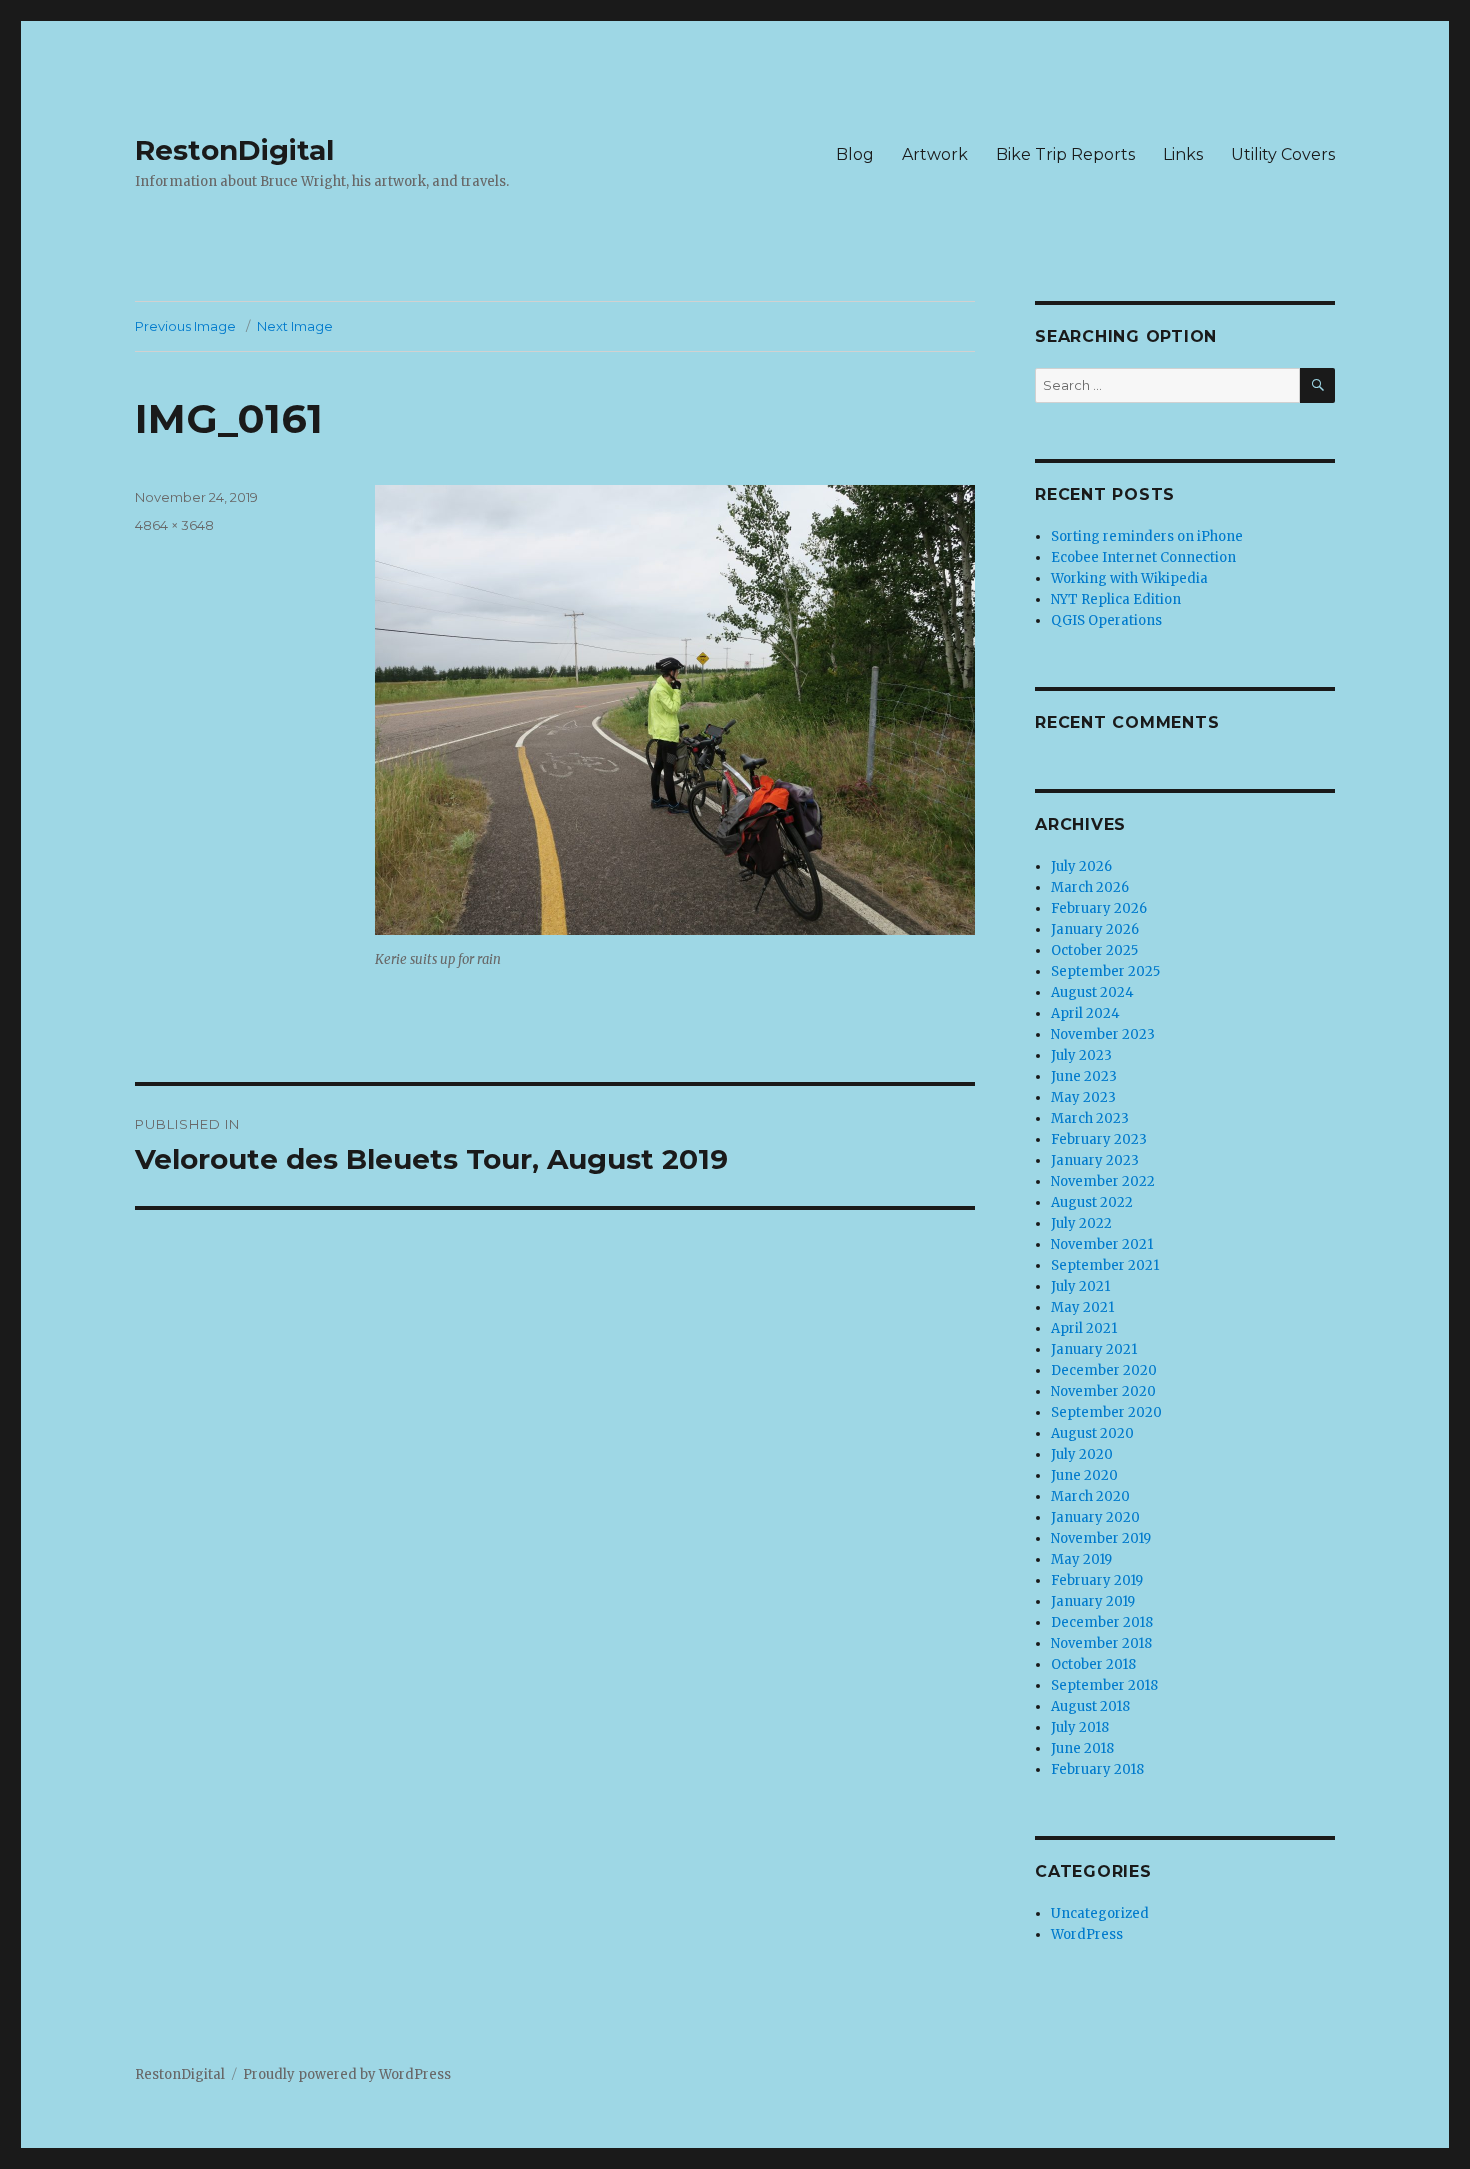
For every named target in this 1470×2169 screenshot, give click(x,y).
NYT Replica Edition (1116, 599)
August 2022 (1092, 1202)
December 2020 (1104, 1370)
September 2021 (1105, 1265)
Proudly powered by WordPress (347, 2074)
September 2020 (1106, 1412)
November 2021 (1102, 1244)
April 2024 (1085, 1013)
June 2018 (1082, 1748)
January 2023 (1095, 1160)
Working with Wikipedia (1129, 578)
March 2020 (1090, 1496)
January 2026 (1095, 929)
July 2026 (1081, 866)
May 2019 (1081, 1559)
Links (1183, 154)
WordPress (1087, 1934)
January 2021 (1094, 1349)
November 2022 (1103, 1181)
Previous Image (185, 326)
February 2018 (1097, 1769)
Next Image (295, 326)
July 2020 (1082, 1454)
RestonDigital (234, 150)
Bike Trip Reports (1065, 154)
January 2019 (1093, 1601)
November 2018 (1101, 1643)
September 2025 (1105, 971)
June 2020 (1084, 1475)
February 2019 (1097, 1580)
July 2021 (1080, 1286)
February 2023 (1099, 1139)
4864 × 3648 (174, 525)
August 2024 (1092, 992)
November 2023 (1103, 1034)
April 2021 (1084, 1328)
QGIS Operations (1106, 620)
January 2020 (1095, 1517)
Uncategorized (1100, 1913)
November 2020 (1103, 1391)
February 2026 (1099, 908)
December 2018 (1102, 1622)
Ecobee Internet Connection (1143, 557)
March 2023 (1090, 1118)
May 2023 (1083, 1097)
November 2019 (1101, 1538)
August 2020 (1092, 1433)
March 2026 (1090, 887)
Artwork (935, 154)
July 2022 (1081, 1223)
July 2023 (1081, 1055)
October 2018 (1093, 1664)
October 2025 (1094, 950)
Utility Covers (1283, 154)
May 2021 (1082, 1307)
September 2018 (1104, 1685)
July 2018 (1080, 1727)
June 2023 (1084, 1076)
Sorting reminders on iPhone (1147, 536)
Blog (855, 154)
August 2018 (1090, 1706)
